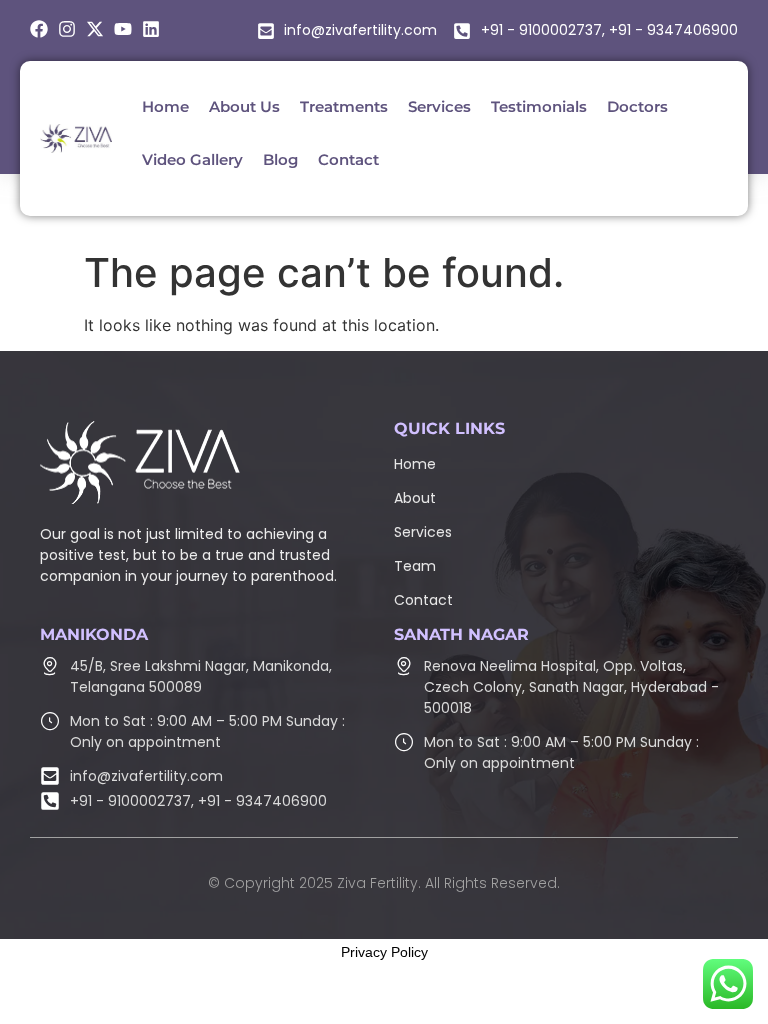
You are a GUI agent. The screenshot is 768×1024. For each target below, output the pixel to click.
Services (423, 532)
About (415, 498)
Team (415, 566)
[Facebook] (39, 29)
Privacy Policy (384, 952)
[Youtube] (123, 29)
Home (415, 464)
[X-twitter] (95, 29)
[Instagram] (67, 29)
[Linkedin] (151, 29)
